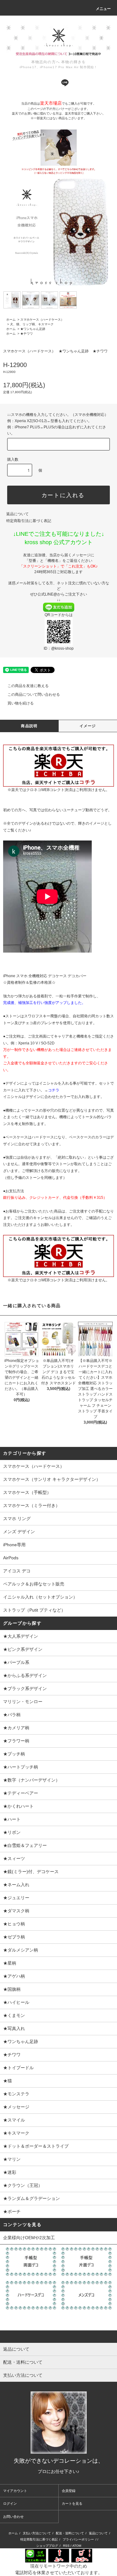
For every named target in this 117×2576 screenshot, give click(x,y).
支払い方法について (37, 2533)
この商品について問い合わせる (34, 695)
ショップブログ (47, 2546)
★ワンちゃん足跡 (33, 329)
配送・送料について (70, 2533)
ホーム (11, 320)
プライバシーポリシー (78, 2539)
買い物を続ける (21, 703)
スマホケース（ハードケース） (42, 320)
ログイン (10, 2503)
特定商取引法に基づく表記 (29, 521)
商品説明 (29, 726)
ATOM (77, 2546)
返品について (17, 514)
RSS (66, 2546)
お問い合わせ (13, 2517)
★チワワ (27, 334)
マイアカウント (15, 2491)
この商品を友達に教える (28, 686)
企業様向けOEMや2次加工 (29, 2238)
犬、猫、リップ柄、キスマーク (32, 324)
